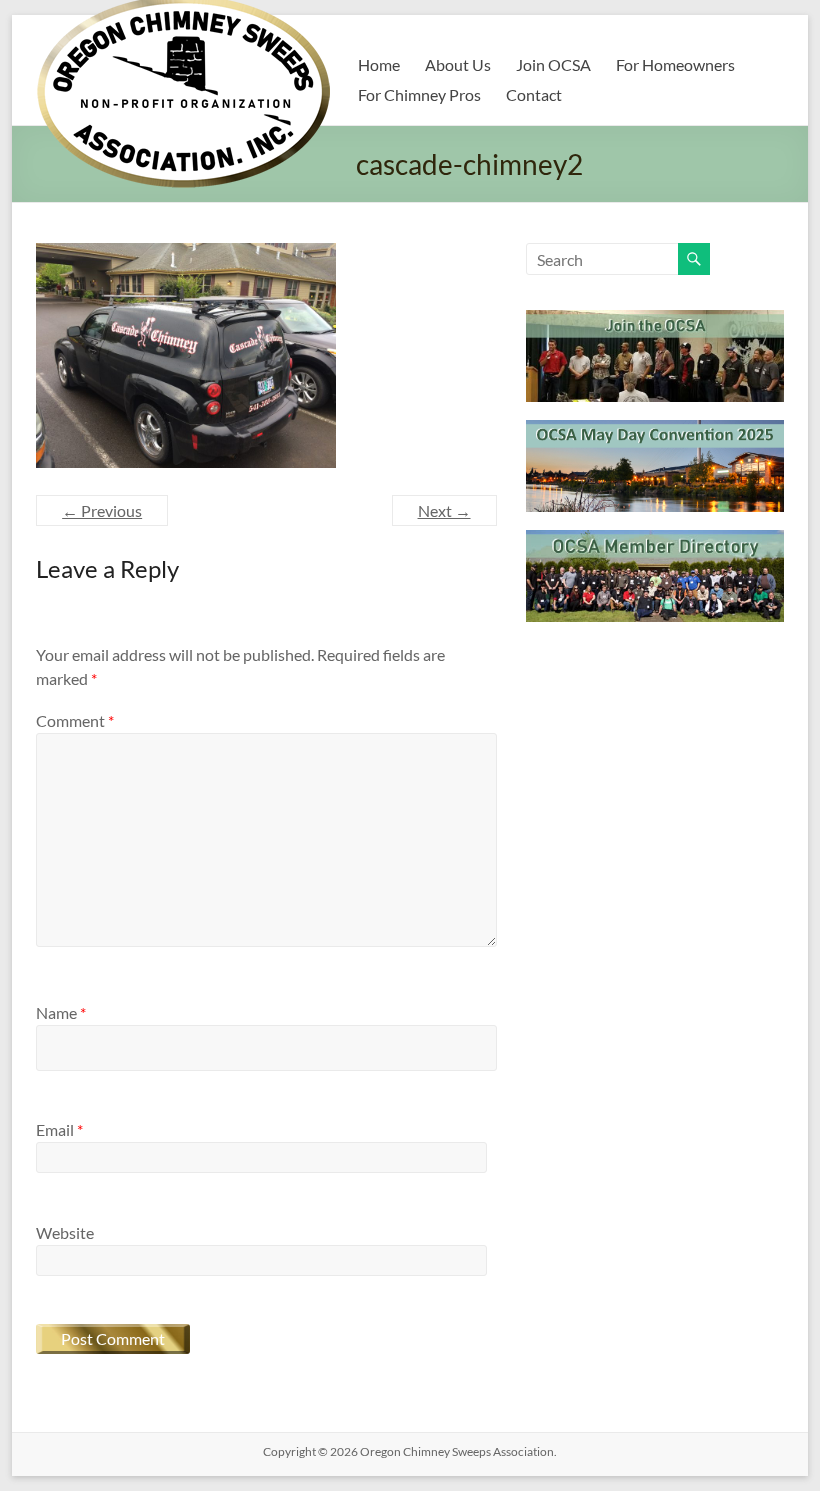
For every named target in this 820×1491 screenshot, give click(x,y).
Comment (75, 720)
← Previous (102, 510)
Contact (534, 94)
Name (61, 1012)
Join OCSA (553, 64)
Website (65, 1232)
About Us (458, 64)
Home (379, 64)
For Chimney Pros (419, 94)
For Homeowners (675, 64)
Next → (444, 510)
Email (59, 1129)
